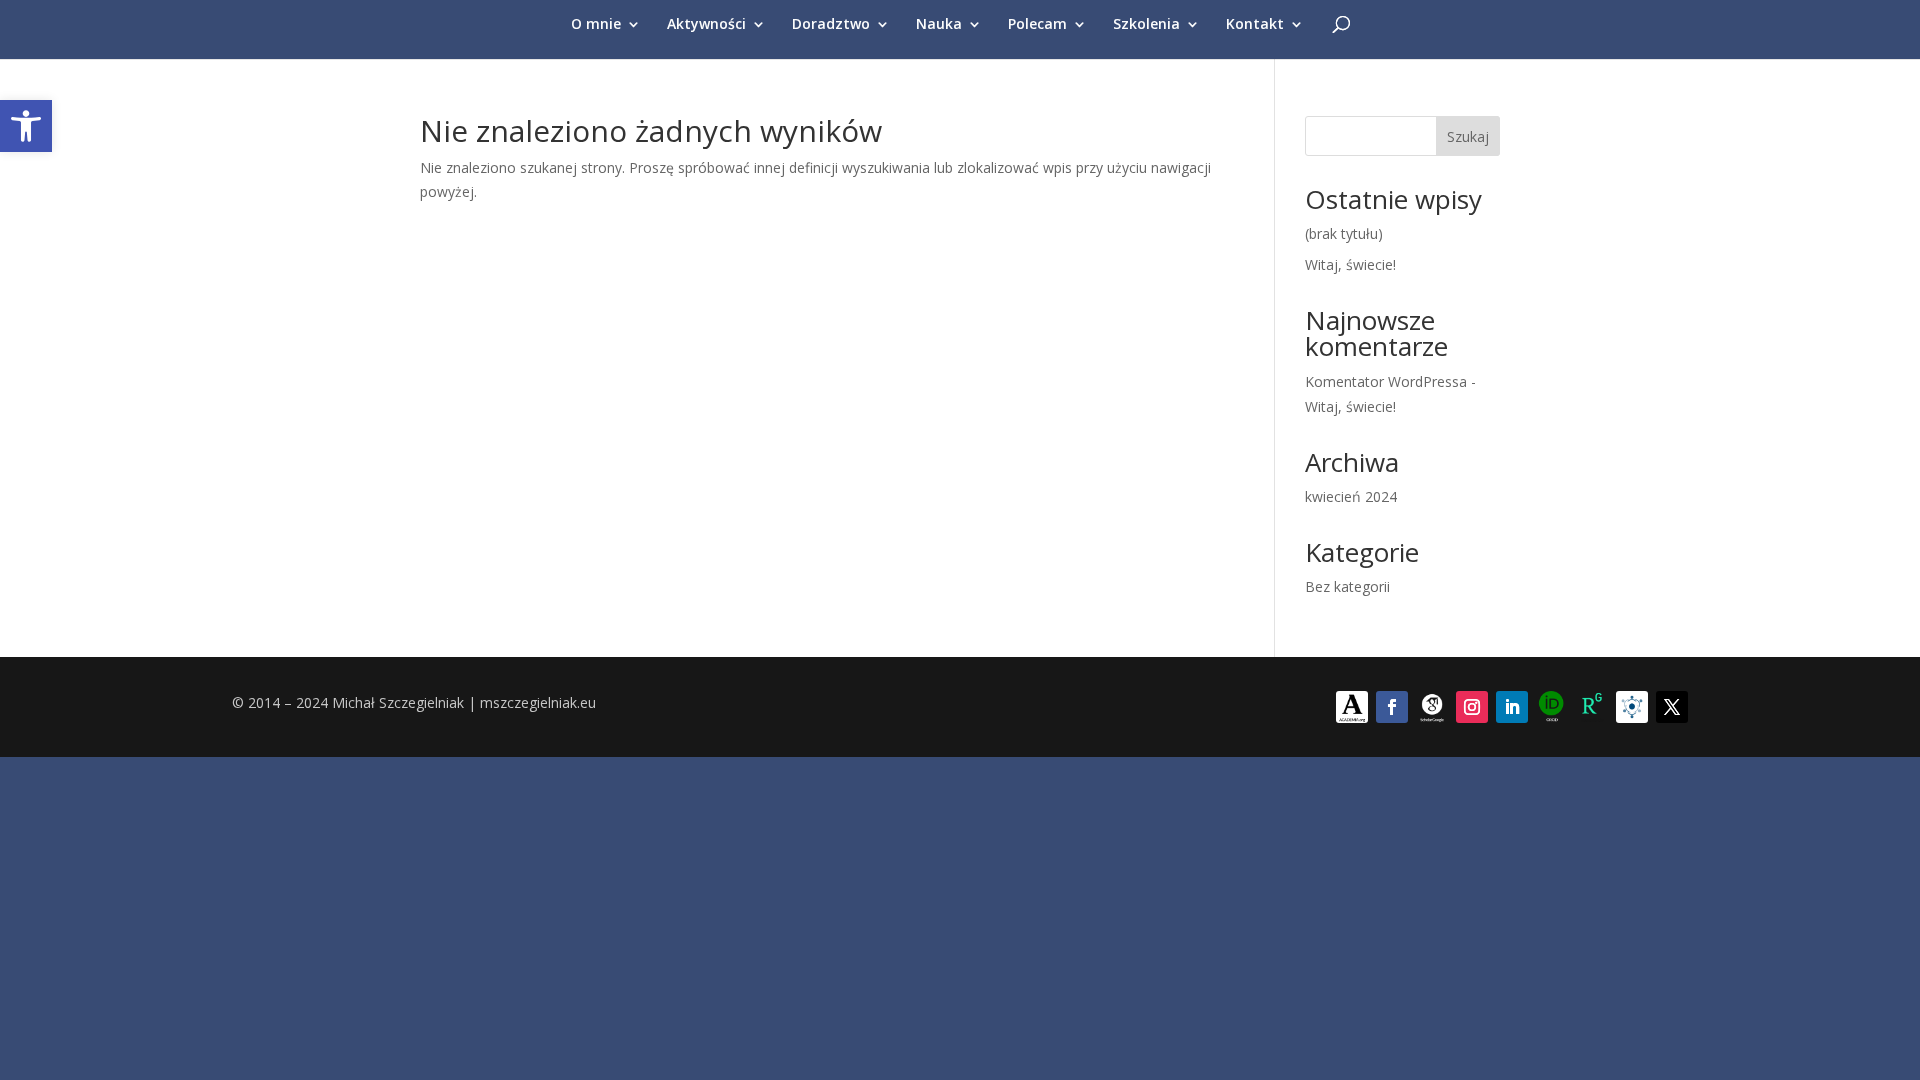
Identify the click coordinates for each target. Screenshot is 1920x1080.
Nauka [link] (939, 25)
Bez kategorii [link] (1347, 586)
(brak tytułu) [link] (1344, 233)
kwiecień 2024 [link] (1351, 496)
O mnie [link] (596, 25)
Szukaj (1468, 136)
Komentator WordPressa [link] (1386, 381)
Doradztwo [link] (831, 25)
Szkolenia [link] (1146, 25)
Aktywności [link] (706, 25)
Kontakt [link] (1255, 25)
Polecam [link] (1037, 25)
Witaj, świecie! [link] (1350, 264)
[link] (26, 126)
